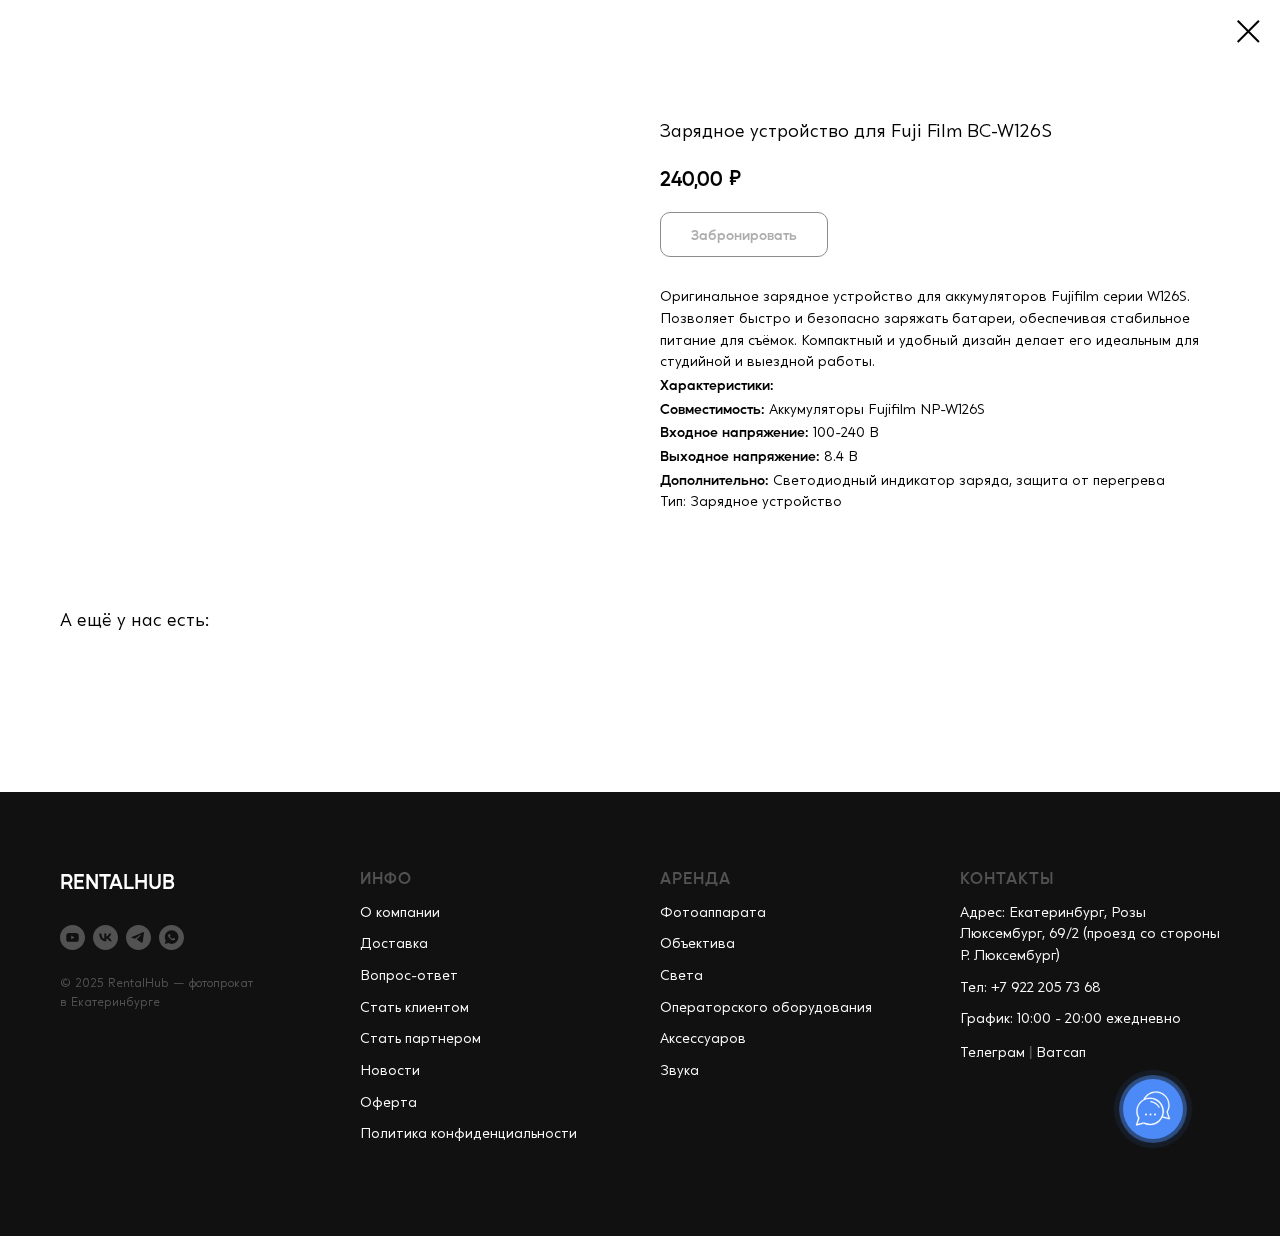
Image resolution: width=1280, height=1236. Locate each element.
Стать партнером (420, 1039)
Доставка (394, 944)
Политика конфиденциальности (468, 1134)
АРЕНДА (695, 877)
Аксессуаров (703, 1039)
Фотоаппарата (713, 913)
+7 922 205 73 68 (1046, 988)
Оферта (388, 1103)
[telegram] (138, 937)
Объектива (697, 944)
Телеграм (992, 1053)
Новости (390, 1071)
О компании (400, 913)
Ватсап (1061, 1053)
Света (681, 976)
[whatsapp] (171, 937)
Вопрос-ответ (409, 976)
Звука (679, 1071)
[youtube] (72, 937)
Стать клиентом (414, 1008)
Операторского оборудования (766, 1008)
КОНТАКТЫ (1007, 877)
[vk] (105, 937)
